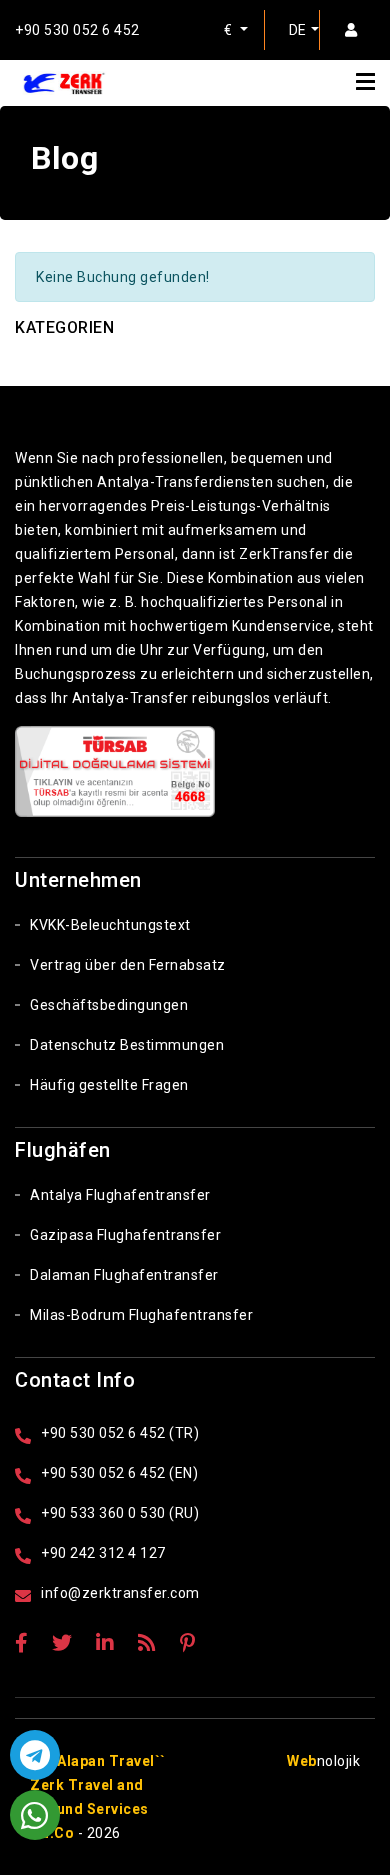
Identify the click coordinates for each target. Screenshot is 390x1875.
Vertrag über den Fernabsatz (128, 965)
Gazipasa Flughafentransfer (125, 1235)
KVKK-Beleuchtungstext (110, 925)
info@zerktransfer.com (120, 1593)
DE (298, 30)
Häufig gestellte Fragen (109, 1085)
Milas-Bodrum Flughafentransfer (141, 1315)
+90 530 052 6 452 (77, 30)
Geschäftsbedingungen (109, 1005)
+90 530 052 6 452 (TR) (120, 1433)
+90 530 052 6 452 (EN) (119, 1473)
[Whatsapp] (35, 1815)
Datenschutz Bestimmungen (127, 1045)
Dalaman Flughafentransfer (124, 1275)
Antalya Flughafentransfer (120, 1195)
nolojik (323, 1761)
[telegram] (35, 1755)
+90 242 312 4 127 (103, 1553)
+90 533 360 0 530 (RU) (120, 1513)
